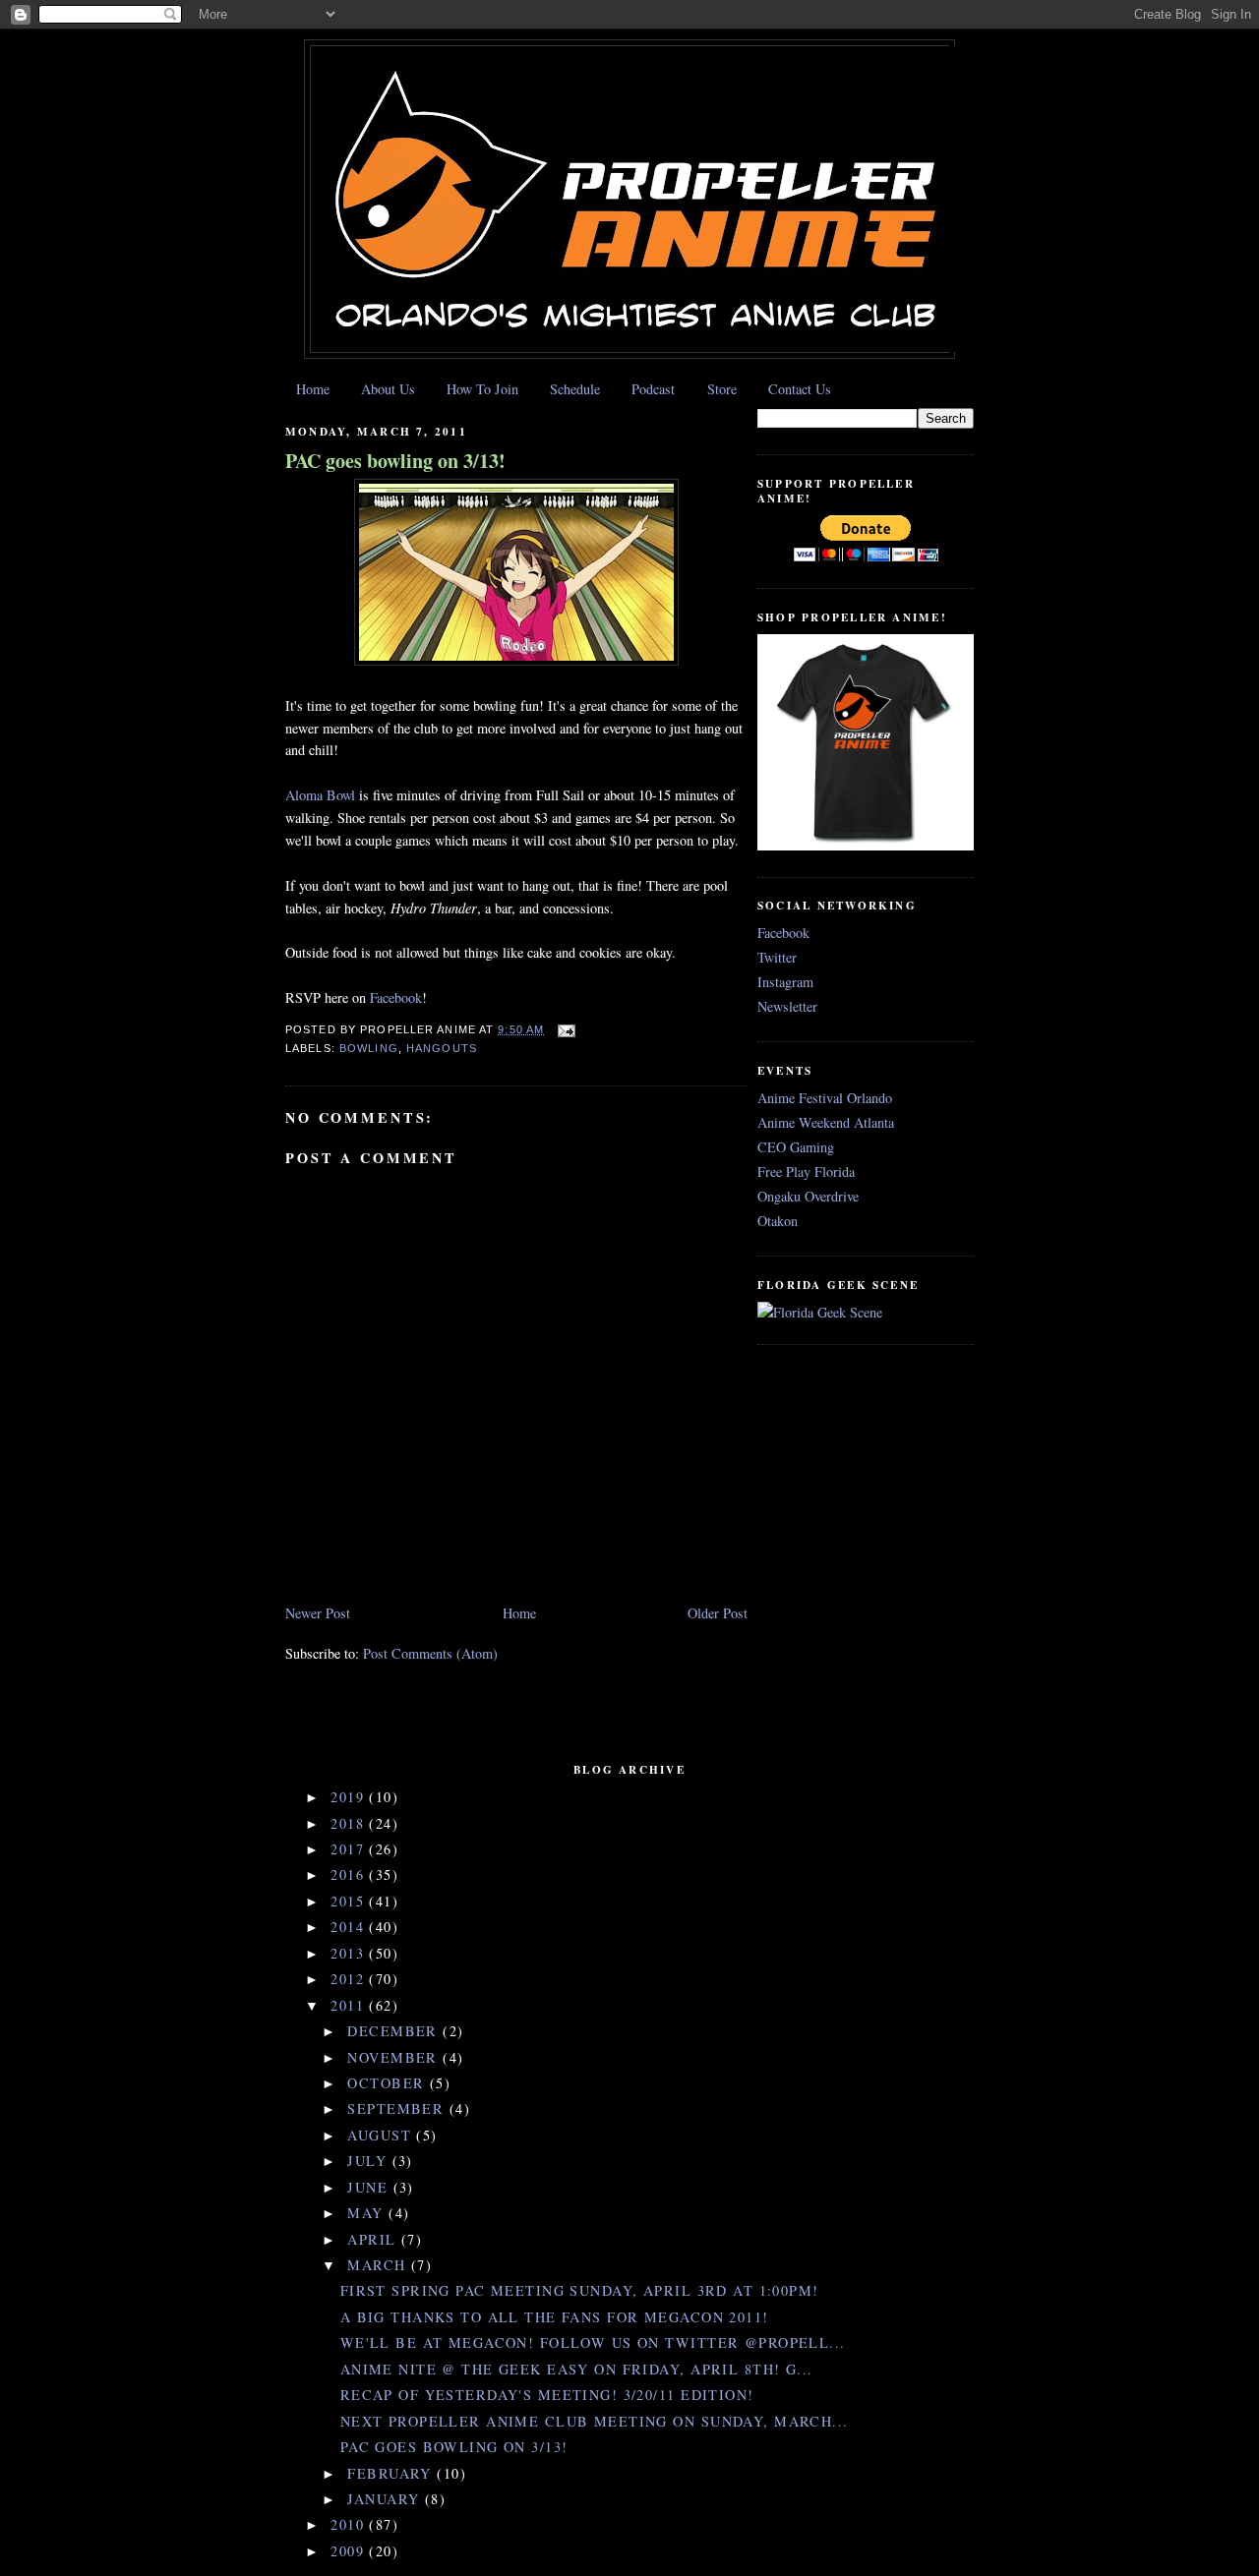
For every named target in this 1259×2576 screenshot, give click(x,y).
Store (722, 389)
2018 (350, 1823)
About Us (388, 389)
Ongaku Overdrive (808, 1196)
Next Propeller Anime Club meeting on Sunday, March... (595, 2421)
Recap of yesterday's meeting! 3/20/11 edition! (547, 2395)
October (388, 2083)
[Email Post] (564, 1029)
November (395, 2057)
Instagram (785, 982)
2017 (350, 1849)
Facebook (396, 997)
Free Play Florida (806, 1171)
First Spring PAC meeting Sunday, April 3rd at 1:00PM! (580, 2290)
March (379, 2265)
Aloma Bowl (320, 795)
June (370, 2187)
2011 (350, 2005)
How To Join (482, 389)
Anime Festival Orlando (825, 1098)
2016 (350, 1874)
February (392, 2473)
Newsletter (787, 1006)
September (398, 2108)
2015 (350, 1901)
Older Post (718, 1613)
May (368, 2213)
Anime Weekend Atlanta (826, 1122)
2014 (350, 1927)
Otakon (778, 1221)
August (382, 2135)
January (386, 2499)
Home (313, 389)
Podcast (653, 389)
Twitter (777, 957)
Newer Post (318, 1613)
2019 (350, 1797)
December (395, 2031)
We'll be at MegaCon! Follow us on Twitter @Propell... (593, 2342)
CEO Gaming (796, 1147)
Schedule (575, 389)
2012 (350, 1979)
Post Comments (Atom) (430, 1653)
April (374, 2239)
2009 (350, 2551)
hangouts (442, 1048)
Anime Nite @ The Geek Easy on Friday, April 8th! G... (577, 2369)
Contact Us (800, 389)
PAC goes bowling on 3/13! (395, 461)
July (369, 2161)
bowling (369, 1048)
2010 (350, 2524)
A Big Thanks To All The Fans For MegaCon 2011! (555, 2317)
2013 (350, 1953)
